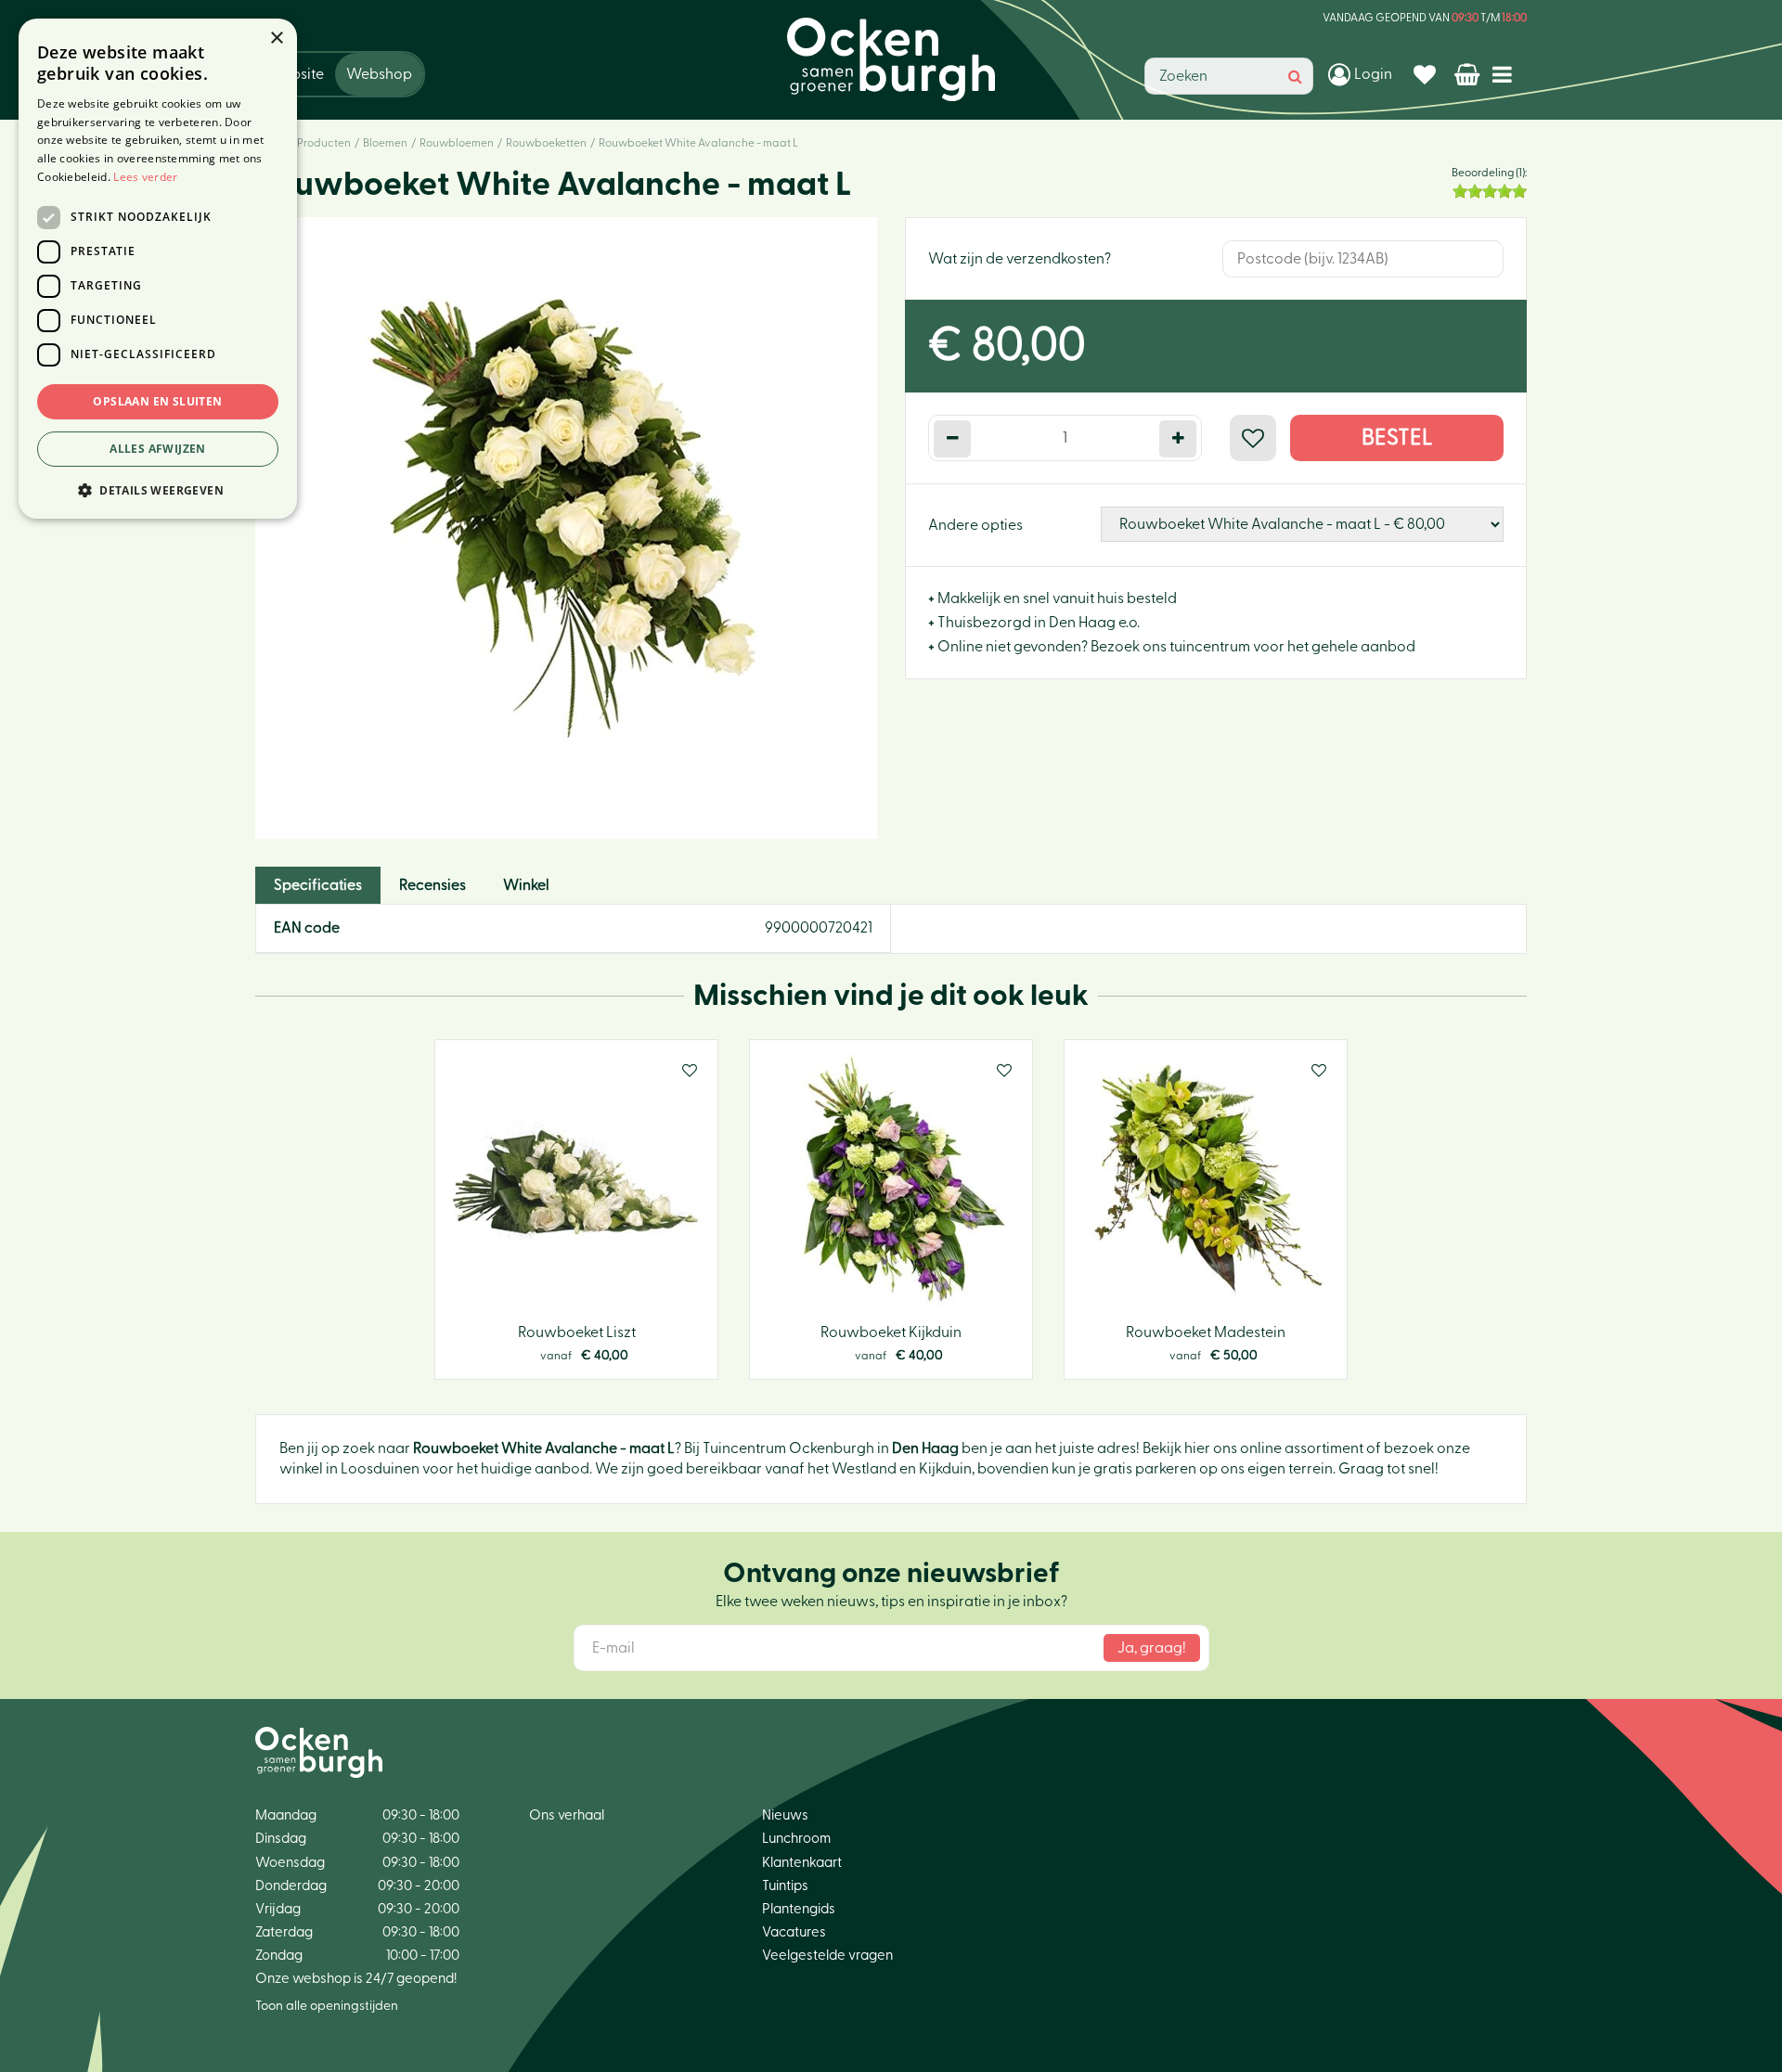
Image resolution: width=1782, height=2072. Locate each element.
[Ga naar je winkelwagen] (1469, 74)
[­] (1506, 74)
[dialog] (158, 269)
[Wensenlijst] (1427, 74)
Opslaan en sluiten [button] (157, 401)
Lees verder (145, 177)
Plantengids (799, 1909)
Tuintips (785, 1886)
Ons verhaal (567, 1815)
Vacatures (794, 1932)
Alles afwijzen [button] (158, 449)
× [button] (276, 39)
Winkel (526, 885)
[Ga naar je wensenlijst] (1427, 74)
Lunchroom (796, 1839)
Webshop (379, 74)
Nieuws (785, 1815)
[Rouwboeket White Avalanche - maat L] (566, 528)
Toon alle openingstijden (327, 2006)
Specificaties (318, 885)
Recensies (433, 885)
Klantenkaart (802, 1863)
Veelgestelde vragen (827, 1956)
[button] (158, 489)
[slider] (1490, 191)
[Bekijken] (1469, 74)
